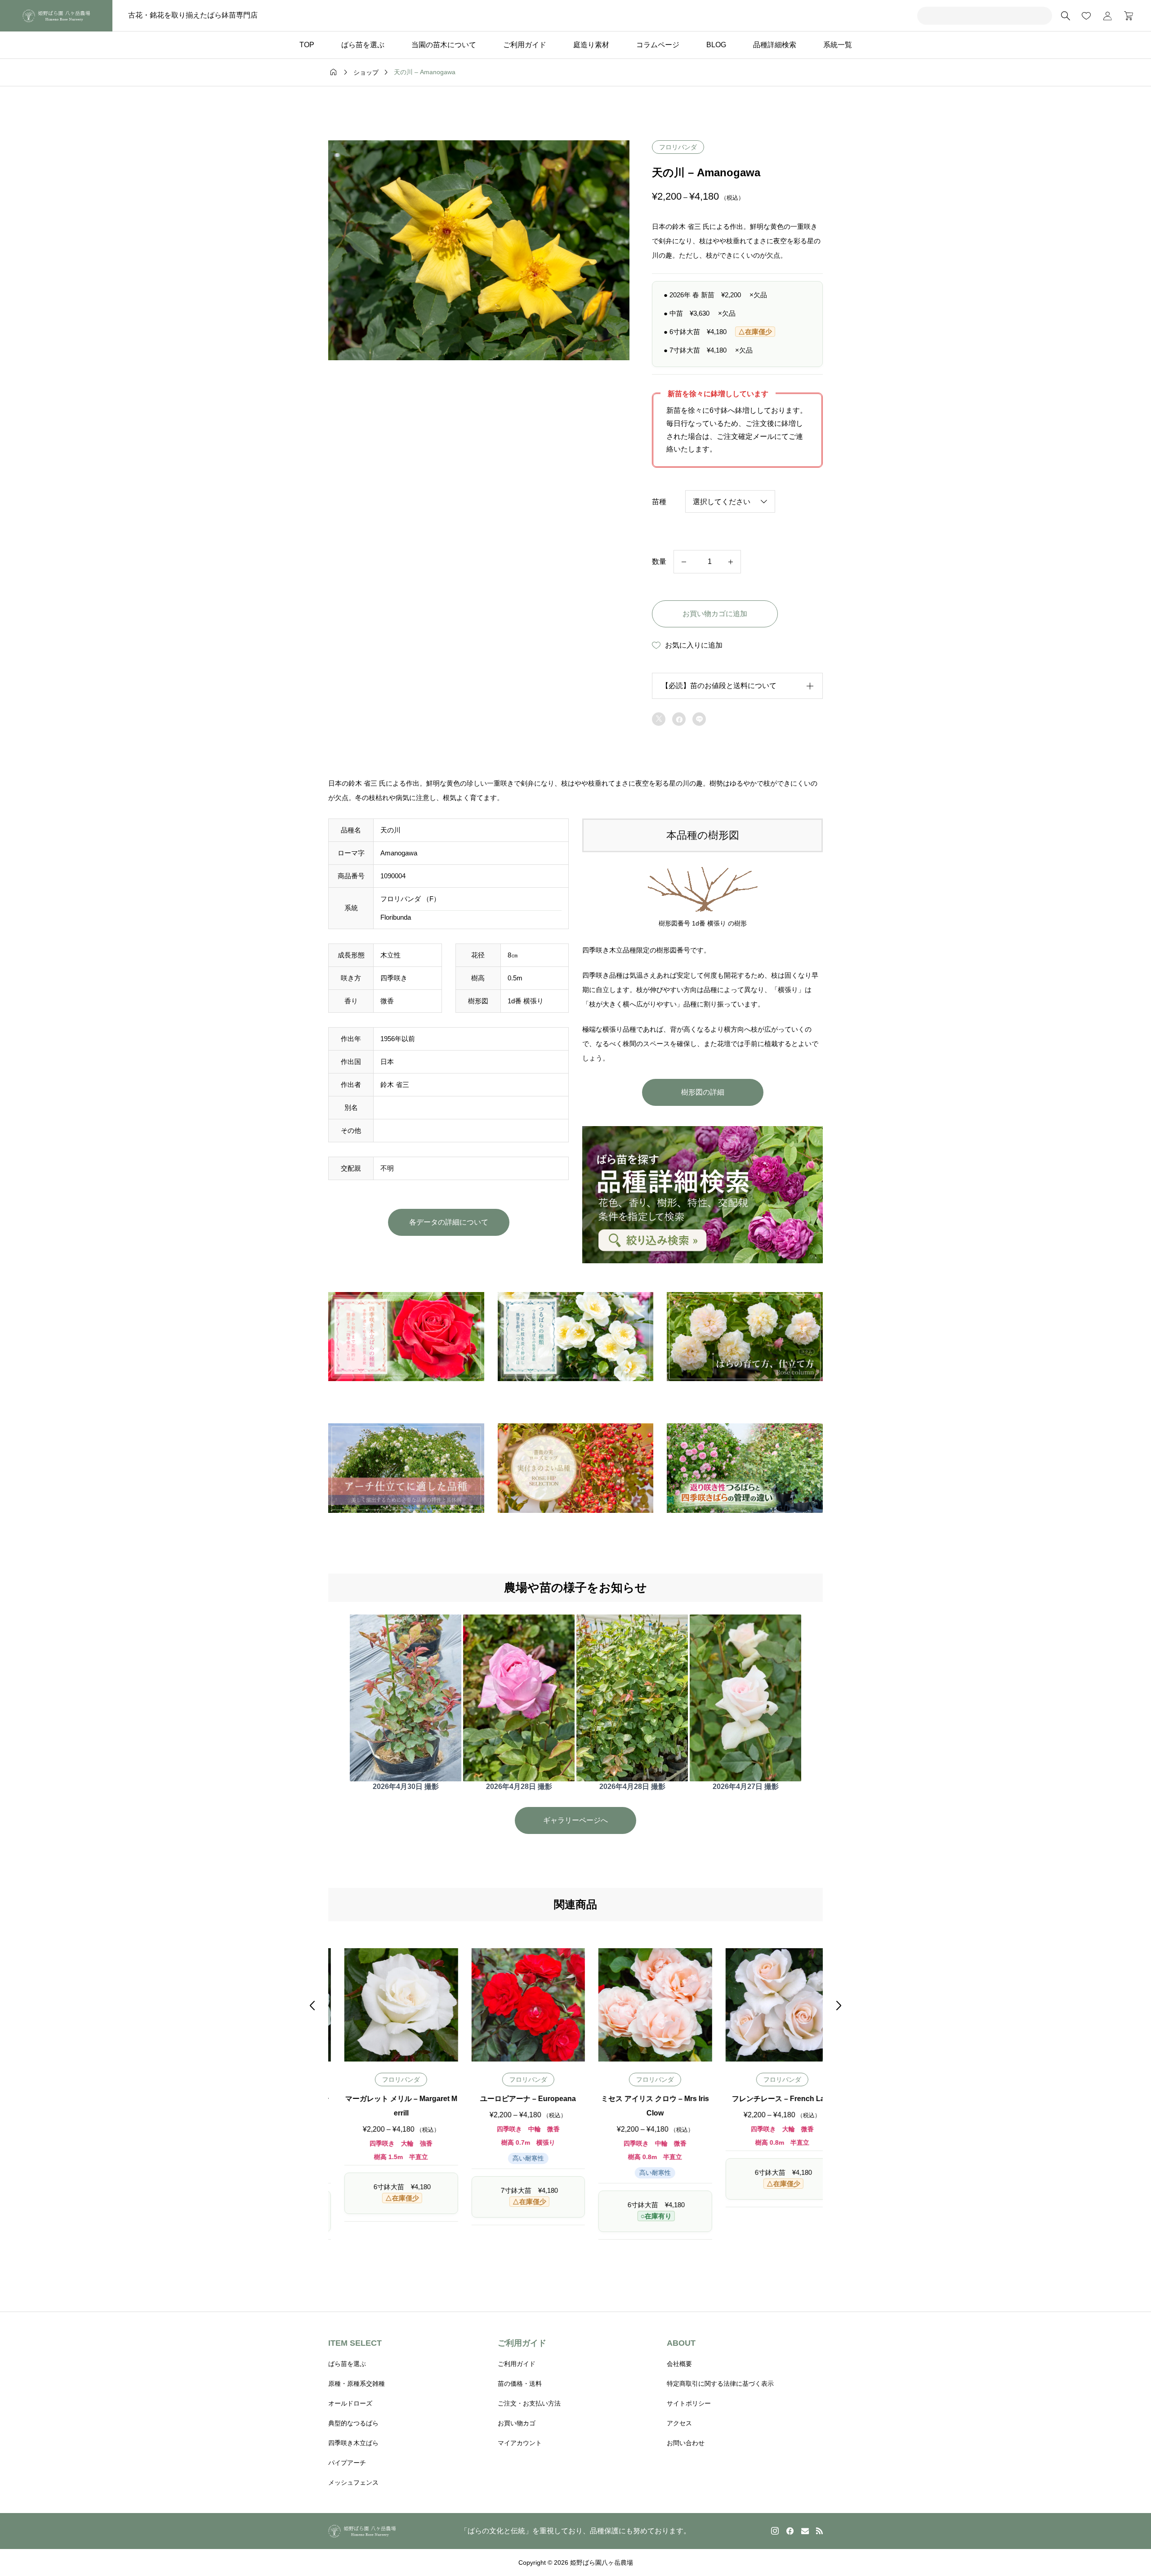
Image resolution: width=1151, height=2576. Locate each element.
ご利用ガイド (525, 45)
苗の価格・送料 (520, 2384)
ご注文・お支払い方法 (529, 2403)
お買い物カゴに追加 (715, 614)
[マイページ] (1107, 16)
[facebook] (790, 2531)
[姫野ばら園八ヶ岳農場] (56, 16)
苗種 (659, 502)
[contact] (805, 2531)
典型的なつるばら (353, 2423)
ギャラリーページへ (575, 1820)
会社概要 (679, 2364)
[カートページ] (1126, 16)
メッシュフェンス (353, 2482)
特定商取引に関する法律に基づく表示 (720, 2384)
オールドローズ (350, 2403)
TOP (307, 45)
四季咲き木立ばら (353, 2443)
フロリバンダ (678, 147)
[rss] (819, 2531)
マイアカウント (520, 2443)
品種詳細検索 (775, 45)
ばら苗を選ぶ (363, 45)
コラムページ (658, 45)
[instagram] (775, 2531)
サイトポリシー (689, 2403)
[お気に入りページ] (1086, 16)
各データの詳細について (449, 1222)
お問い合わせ (686, 2443)
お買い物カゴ (517, 2423)
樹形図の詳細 (703, 1092)
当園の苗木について (444, 45)
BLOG (716, 45)
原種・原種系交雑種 (357, 2384)
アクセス (679, 2423)
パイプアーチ (347, 2463)
